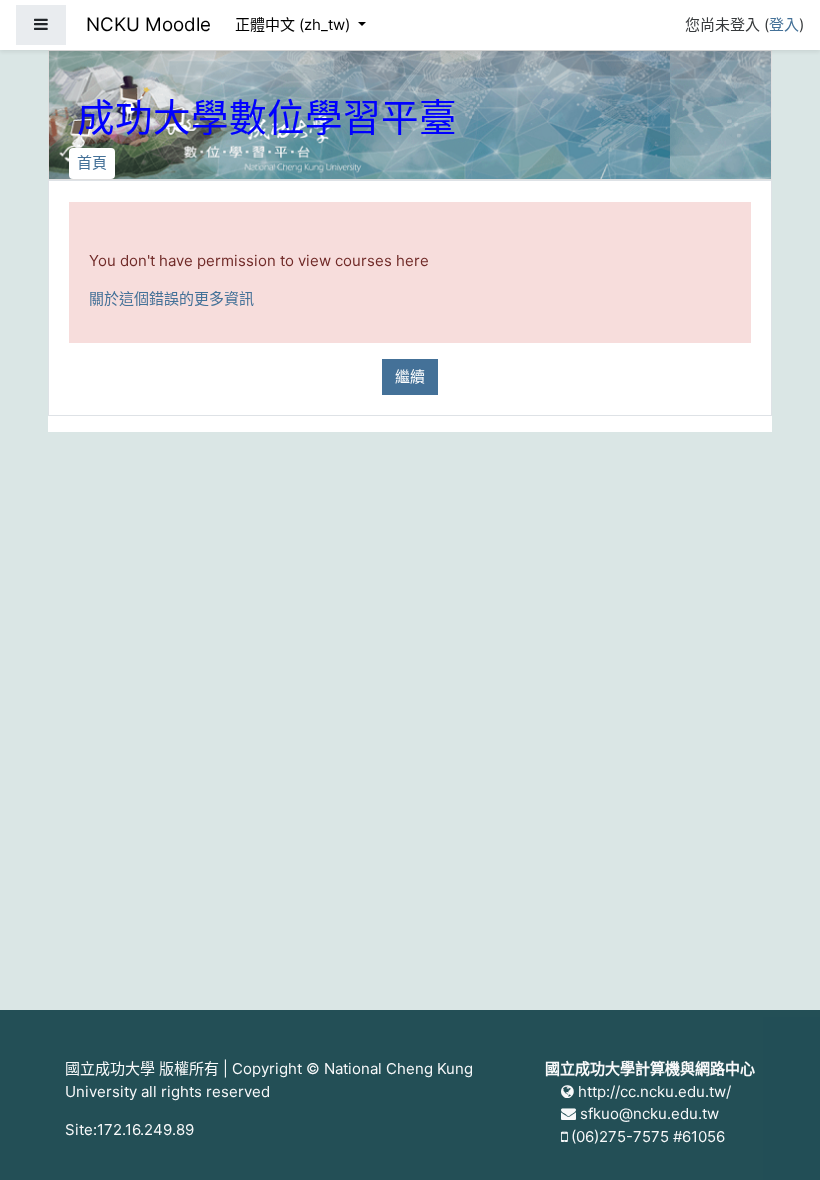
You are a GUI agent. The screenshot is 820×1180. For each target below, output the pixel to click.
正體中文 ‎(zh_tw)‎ (294, 24)
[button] (775, 1137)
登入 (784, 24)
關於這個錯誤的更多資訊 (171, 298)
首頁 (92, 162)
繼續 (410, 376)
